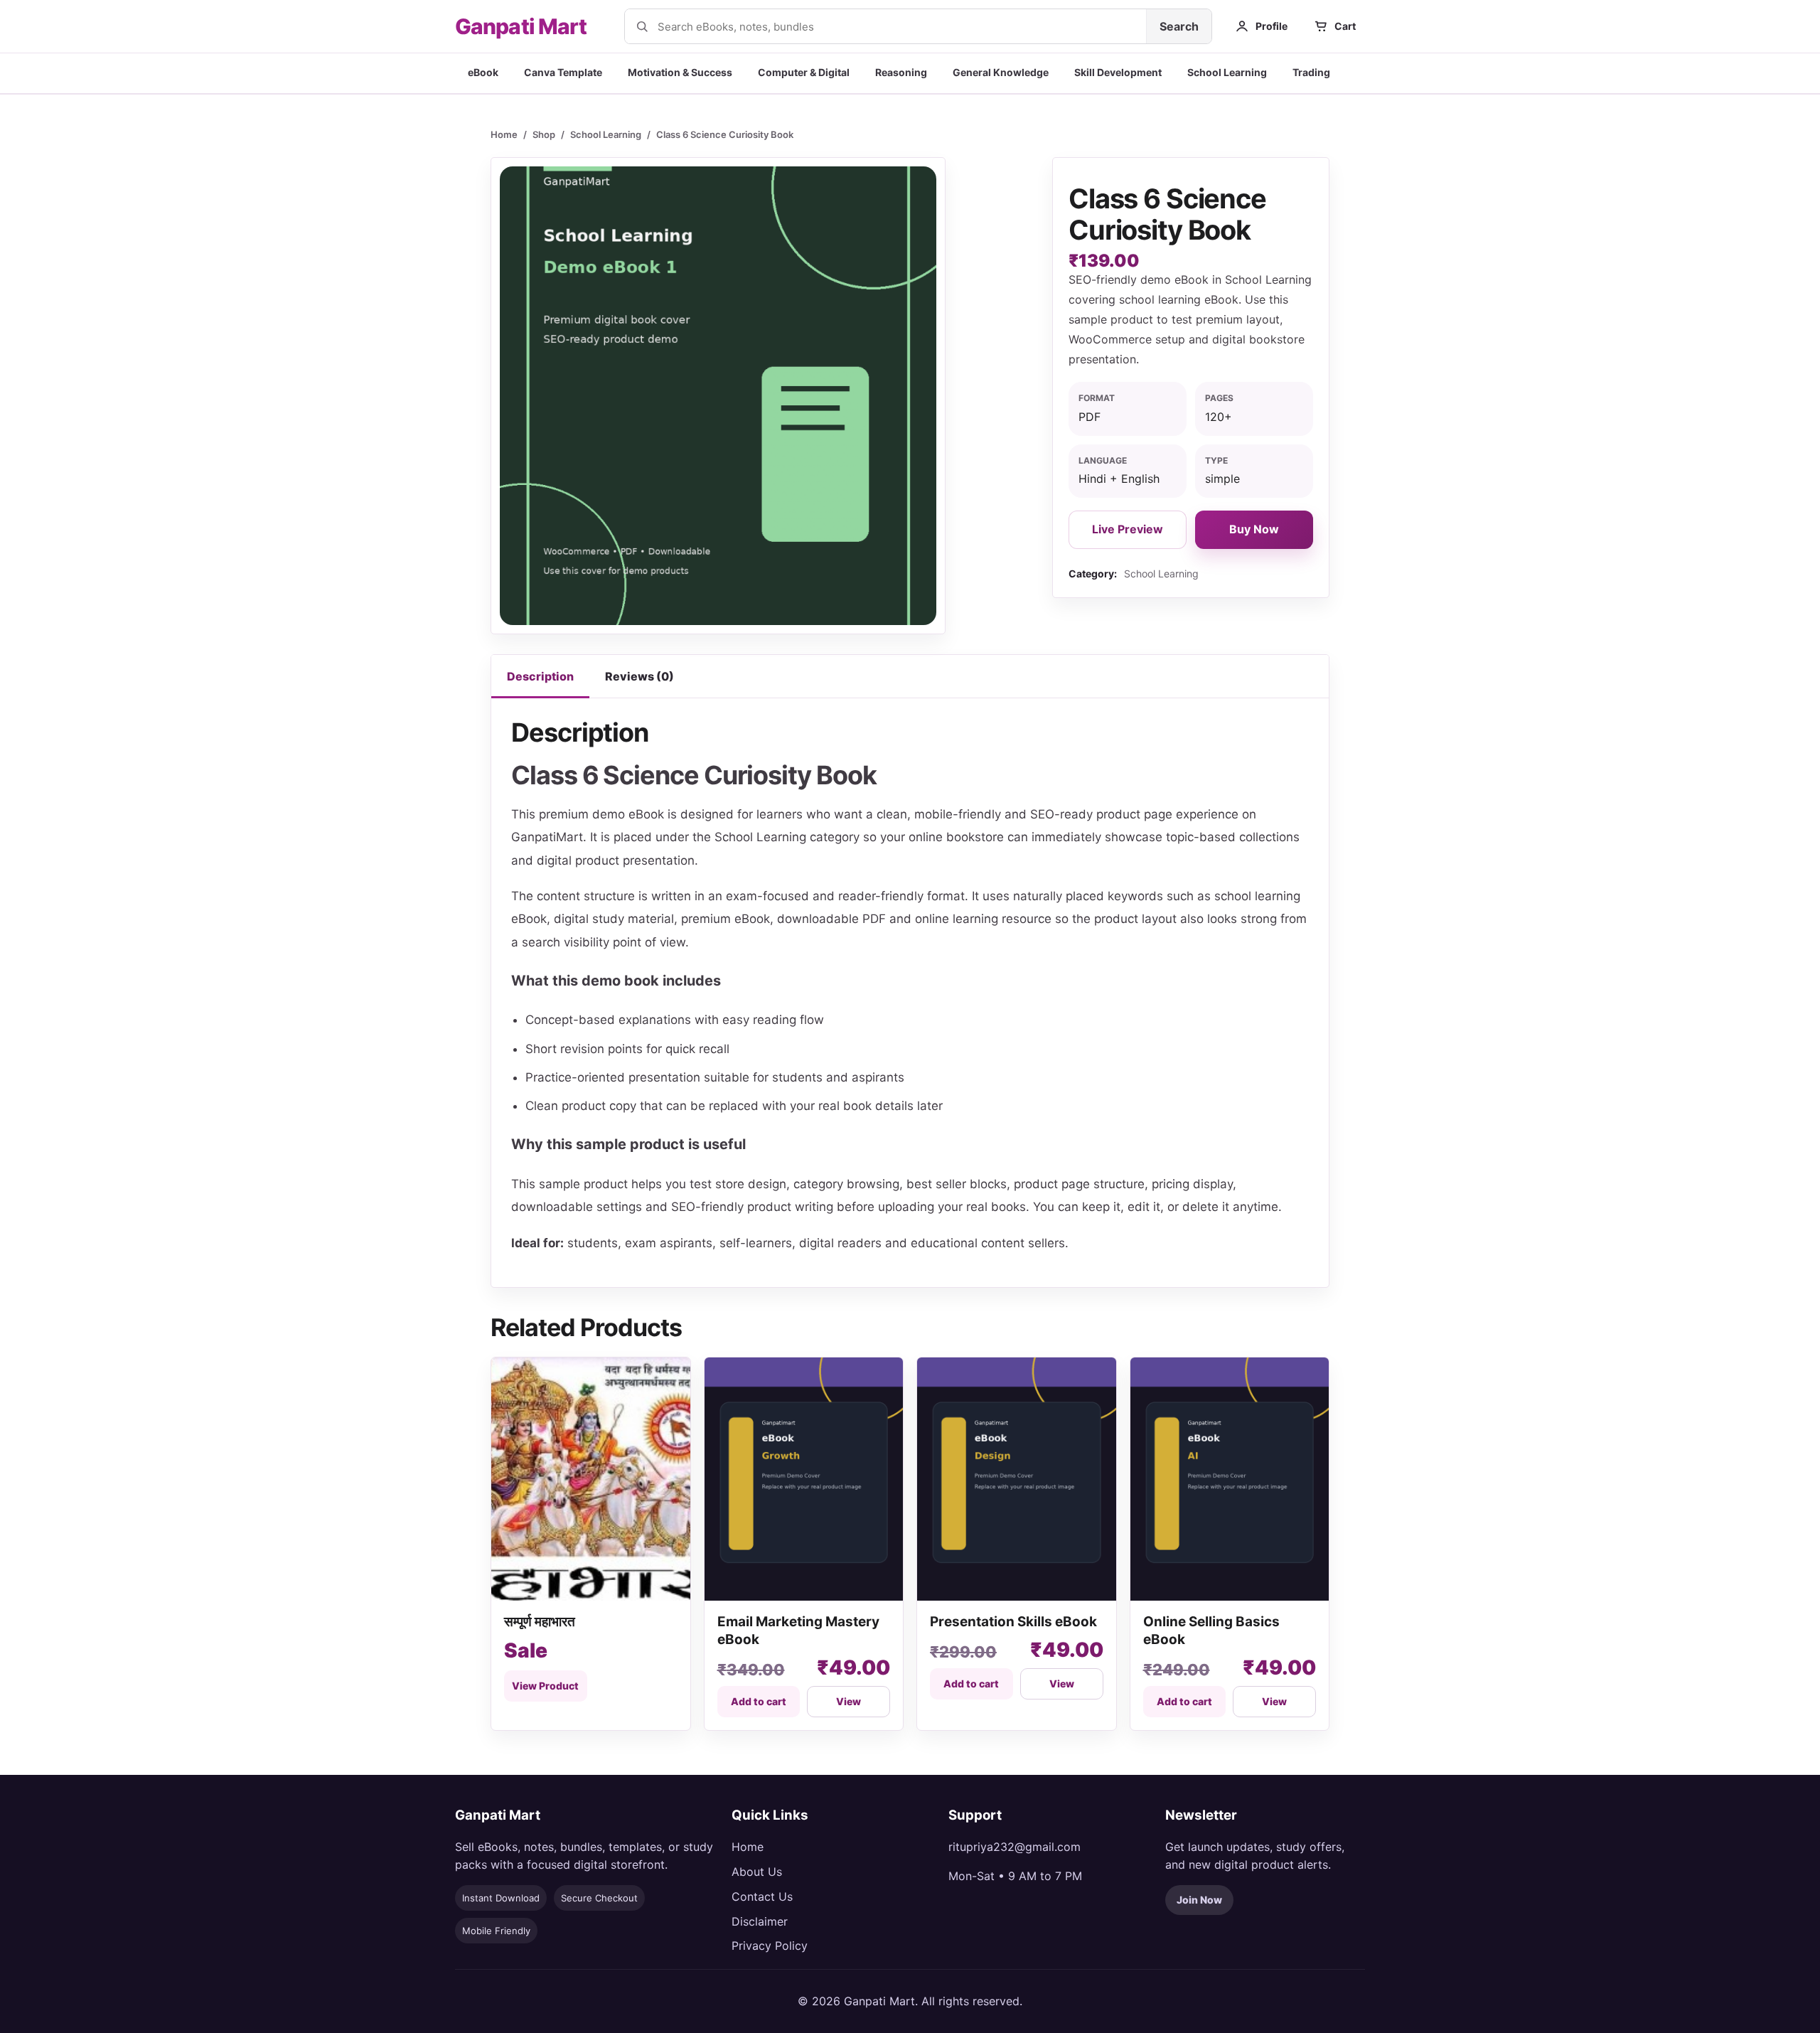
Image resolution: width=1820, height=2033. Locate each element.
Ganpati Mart (521, 26)
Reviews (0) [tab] (639, 676)
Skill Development (1118, 72)
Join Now (1199, 1900)
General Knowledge (1001, 72)
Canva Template (563, 72)
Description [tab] (540, 676)
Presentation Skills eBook (1013, 1622)
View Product (545, 1686)
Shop (544, 134)
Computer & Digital (804, 72)
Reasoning (901, 72)
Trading (1311, 72)
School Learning (1227, 72)
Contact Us (762, 1896)
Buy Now (1254, 529)
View (849, 1701)
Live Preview (1128, 529)
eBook (483, 72)
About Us (757, 1872)
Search (1179, 26)
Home (504, 134)
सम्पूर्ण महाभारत (541, 1622)
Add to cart (759, 1701)
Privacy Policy (770, 1946)
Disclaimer (760, 1921)
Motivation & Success (680, 72)
